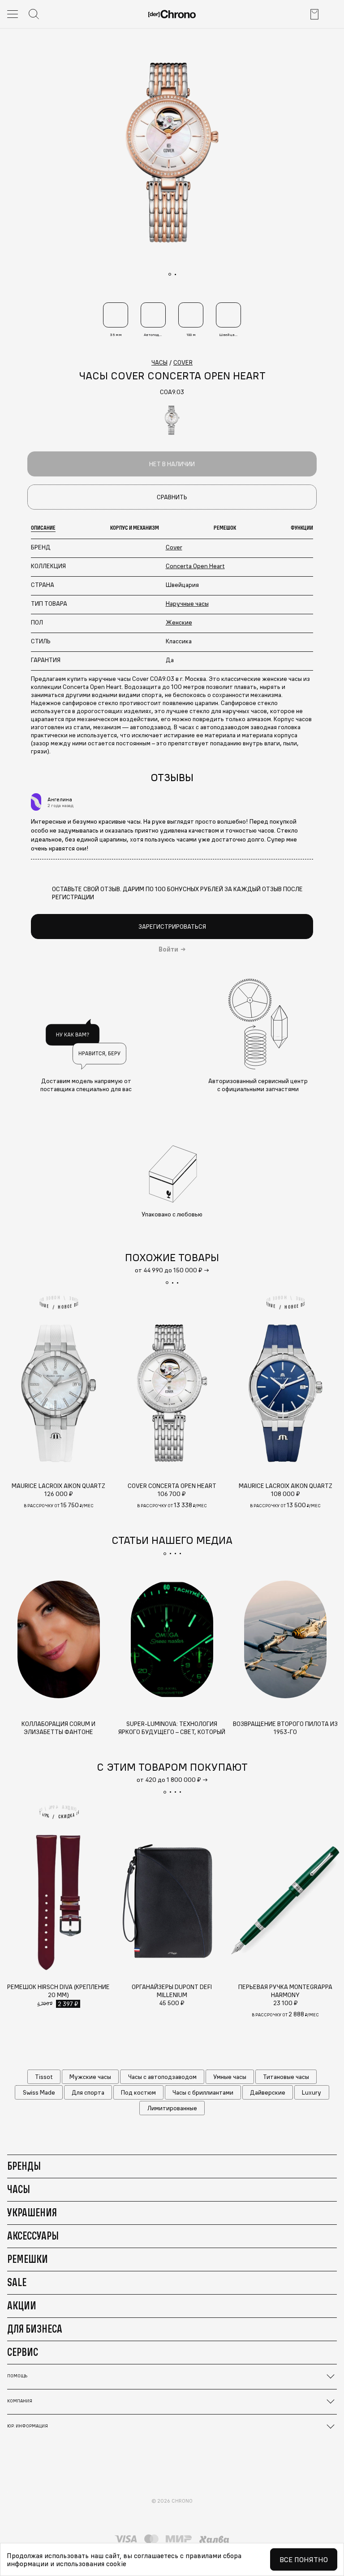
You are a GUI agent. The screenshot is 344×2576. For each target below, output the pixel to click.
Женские (179, 622)
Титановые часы (286, 2077)
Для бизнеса (35, 2329)
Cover (174, 547)
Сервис (23, 2352)
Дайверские (268, 2092)
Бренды (24, 2166)
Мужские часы (90, 2077)
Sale (17, 2282)
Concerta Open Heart (195, 566)
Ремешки (28, 2259)
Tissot (44, 2077)
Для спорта (88, 2092)
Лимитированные (172, 2108)
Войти (168, 949)
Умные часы (230, 2077)
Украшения (32, 2212)
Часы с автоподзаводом (162, 2077)
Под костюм (138, 2092)
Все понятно (304, 2559)
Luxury (312, 2092)
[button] (167, 1283)
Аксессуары (33, 2236)
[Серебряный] (172, 420)
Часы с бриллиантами (203, 2092)
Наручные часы (187, 604)
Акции (22, 2305)
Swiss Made (39, 2092)
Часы (19, 2189)
